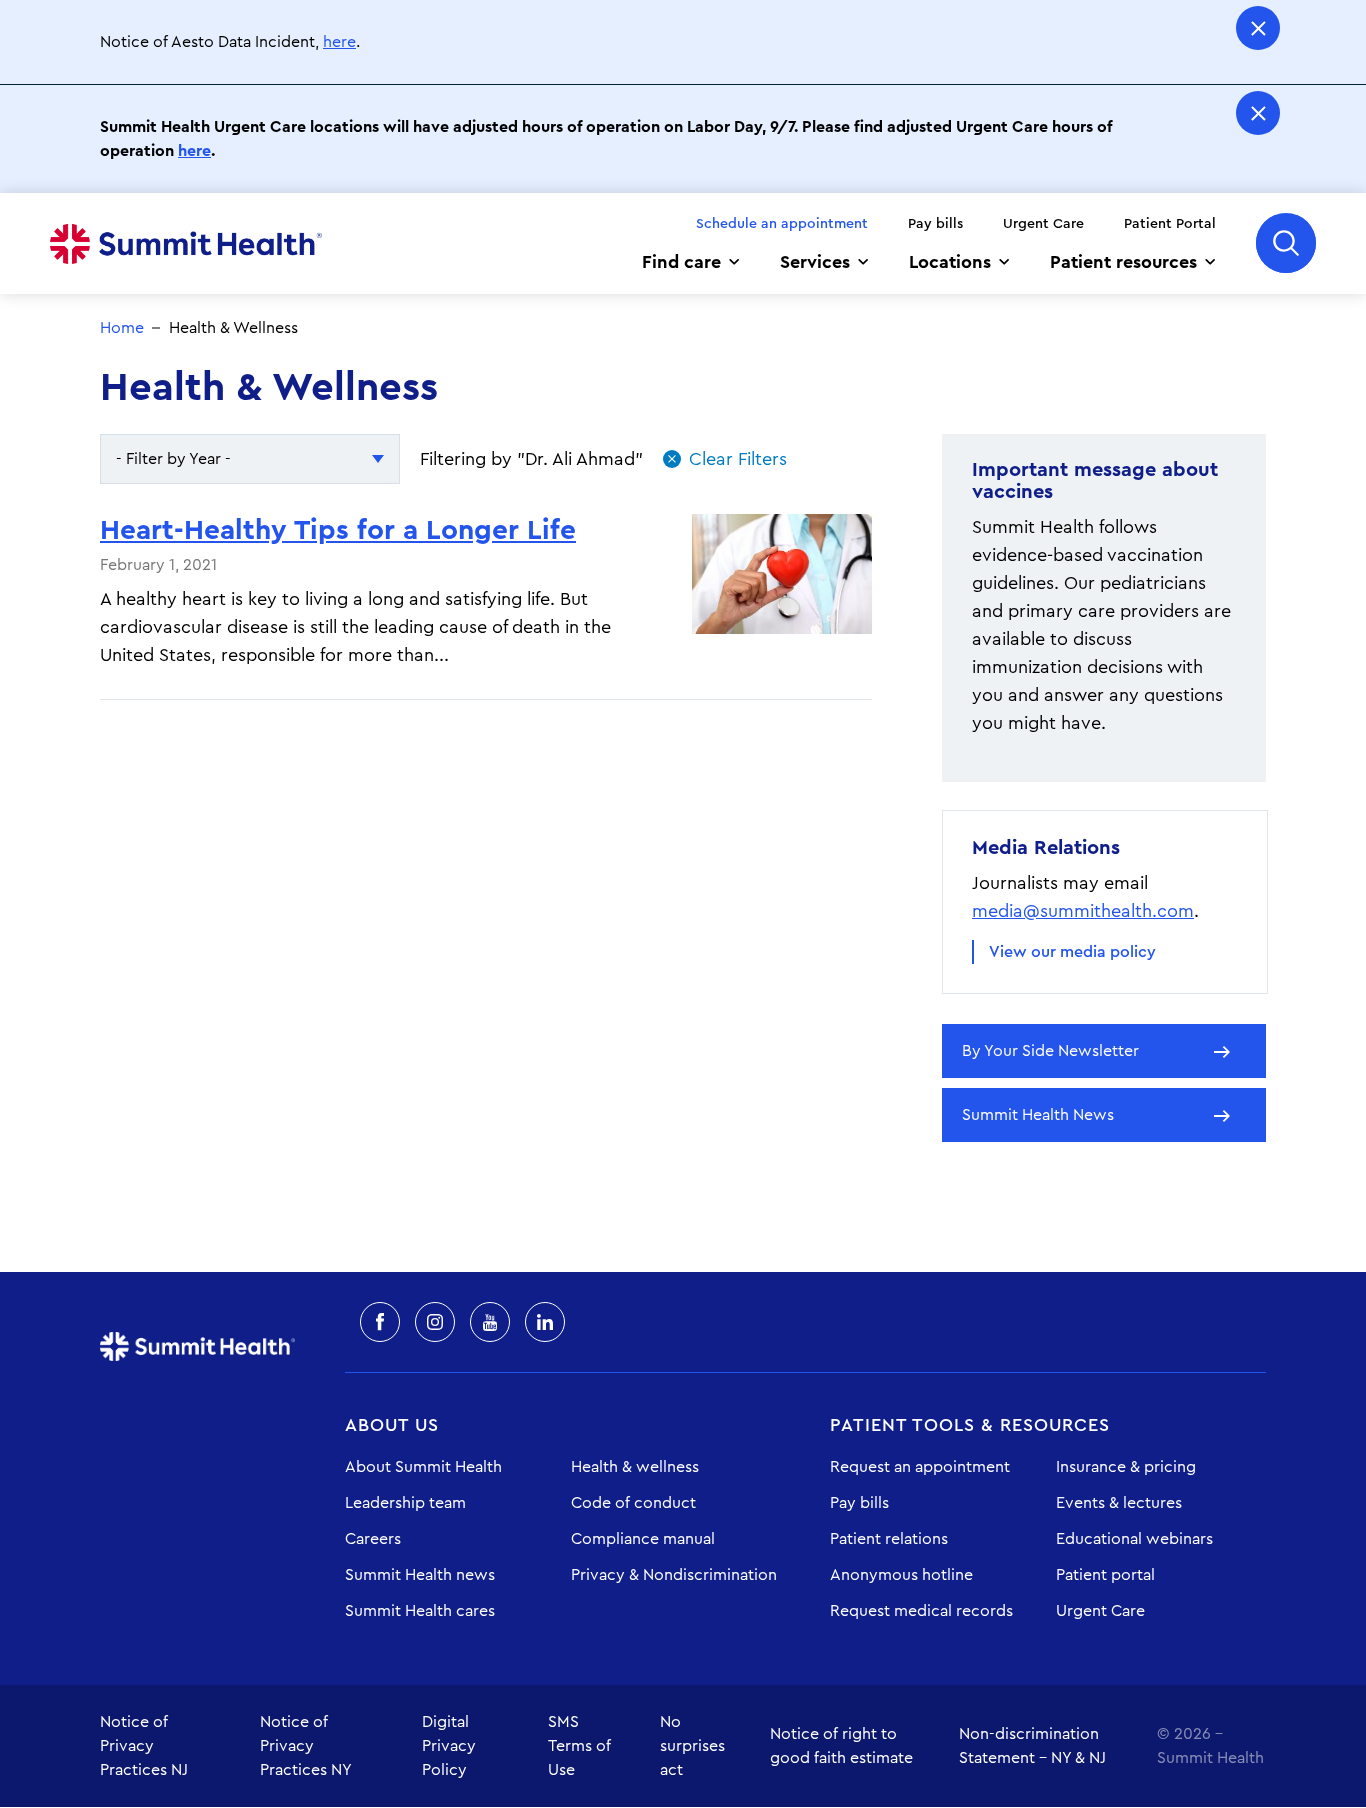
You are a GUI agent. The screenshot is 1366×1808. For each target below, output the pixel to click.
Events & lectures (1119, 1503)
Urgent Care (1043, 224)
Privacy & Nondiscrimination (674, 1575)
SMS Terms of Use (579, 1746)
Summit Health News (1038, 1115)
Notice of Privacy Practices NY (306, 1746)
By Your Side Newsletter (1050, 1051)
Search (1286, 243)
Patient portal (1105, 1575)
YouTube (490, 1322)
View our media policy (1072, 952)
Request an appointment (920, 1467)
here (339, 42)
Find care (681, 262)
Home (186, 244)
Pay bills (935, 224)
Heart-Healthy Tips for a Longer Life (338, 530)
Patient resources (1123, 262)
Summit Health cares (420, 1611)
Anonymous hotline (901, 1575)
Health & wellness (635, 1467)
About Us (392, 1425)
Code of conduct (633, 1503)
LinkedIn (545, 1322)
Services (815, 262)
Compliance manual (643, 1539)
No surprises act (692, 1746)
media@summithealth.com (1083, 911)
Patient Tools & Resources (970, 1425)
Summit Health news (420, 1575)
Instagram (435, 1322)
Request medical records (921, 1611)
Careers (373, 1539)
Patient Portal (1170, 224)
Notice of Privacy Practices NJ (144, 1746)
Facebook (380, 1322)
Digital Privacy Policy (449, 1746)
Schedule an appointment (782, 224)
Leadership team (405, 1503)
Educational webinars (1134, 1539)
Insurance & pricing (1126, 1467)
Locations (950, 262)
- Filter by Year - (173, 459)
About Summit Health (423, 1467)
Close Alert (1258, 28)
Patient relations (889, 1539)
